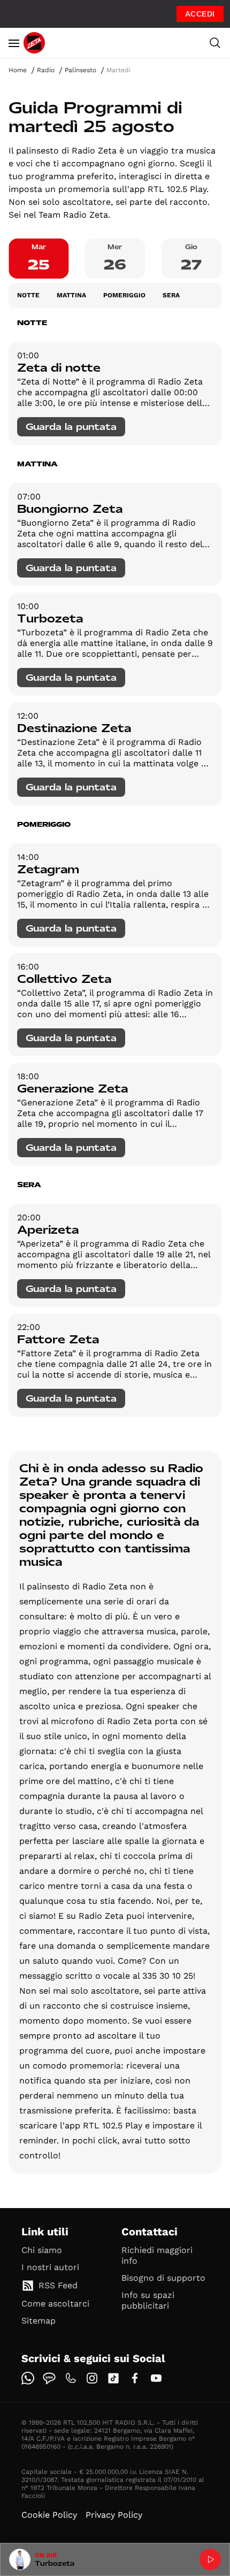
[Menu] (14, 43)
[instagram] (92, 2378)
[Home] (34, 43)
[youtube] (156, 2378)
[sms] (49, 2378)
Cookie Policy (49, 2515)
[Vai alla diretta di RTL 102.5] (210, 2559)
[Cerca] (215, 43)
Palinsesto (80, 70)
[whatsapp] (28, 2378)
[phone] (71, 2378)
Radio (46, 70)
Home (18, 70)
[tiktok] (113, 2378)
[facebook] (135, 2378)
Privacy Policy (114, 2515)
